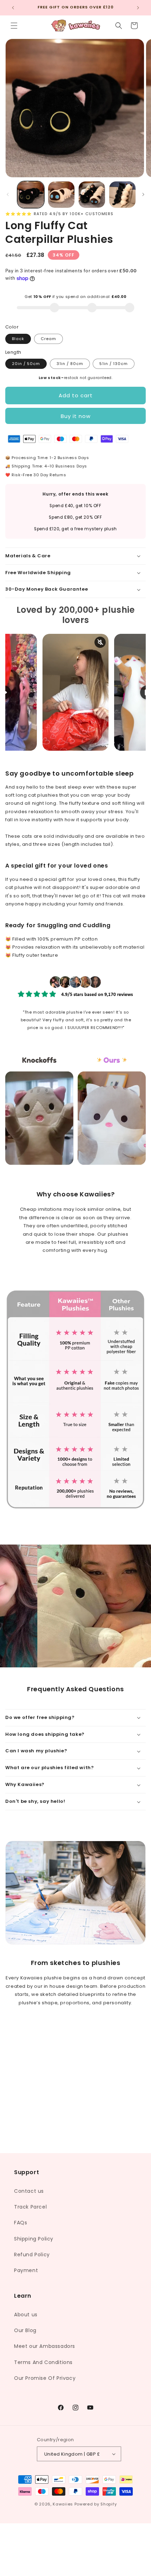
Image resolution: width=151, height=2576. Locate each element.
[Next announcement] (138, 8)
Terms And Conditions (43, 2362)
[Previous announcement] (13, 8)
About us (26, 2315)
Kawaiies (63, 2504)
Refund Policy (32, 2255)
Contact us (29, 2191)
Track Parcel (30, 2207)
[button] (14, 26)
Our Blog (25, 2330)
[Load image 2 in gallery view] (61, 195)
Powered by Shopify (96, 2504)
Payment (26, 2270)
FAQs (21, 2223)
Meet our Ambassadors (45, 2346)
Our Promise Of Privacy (45, 2378)
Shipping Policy (34, 2239)
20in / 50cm (26, 364)
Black (18, 339)
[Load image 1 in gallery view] (31, 195)
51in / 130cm (114, 364)
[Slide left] (8, 194)
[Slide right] (143, 194)
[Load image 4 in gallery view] (122, 195)
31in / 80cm (70, 364)
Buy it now (76, 416)
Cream (48, 339)
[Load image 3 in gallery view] (92, 195)
